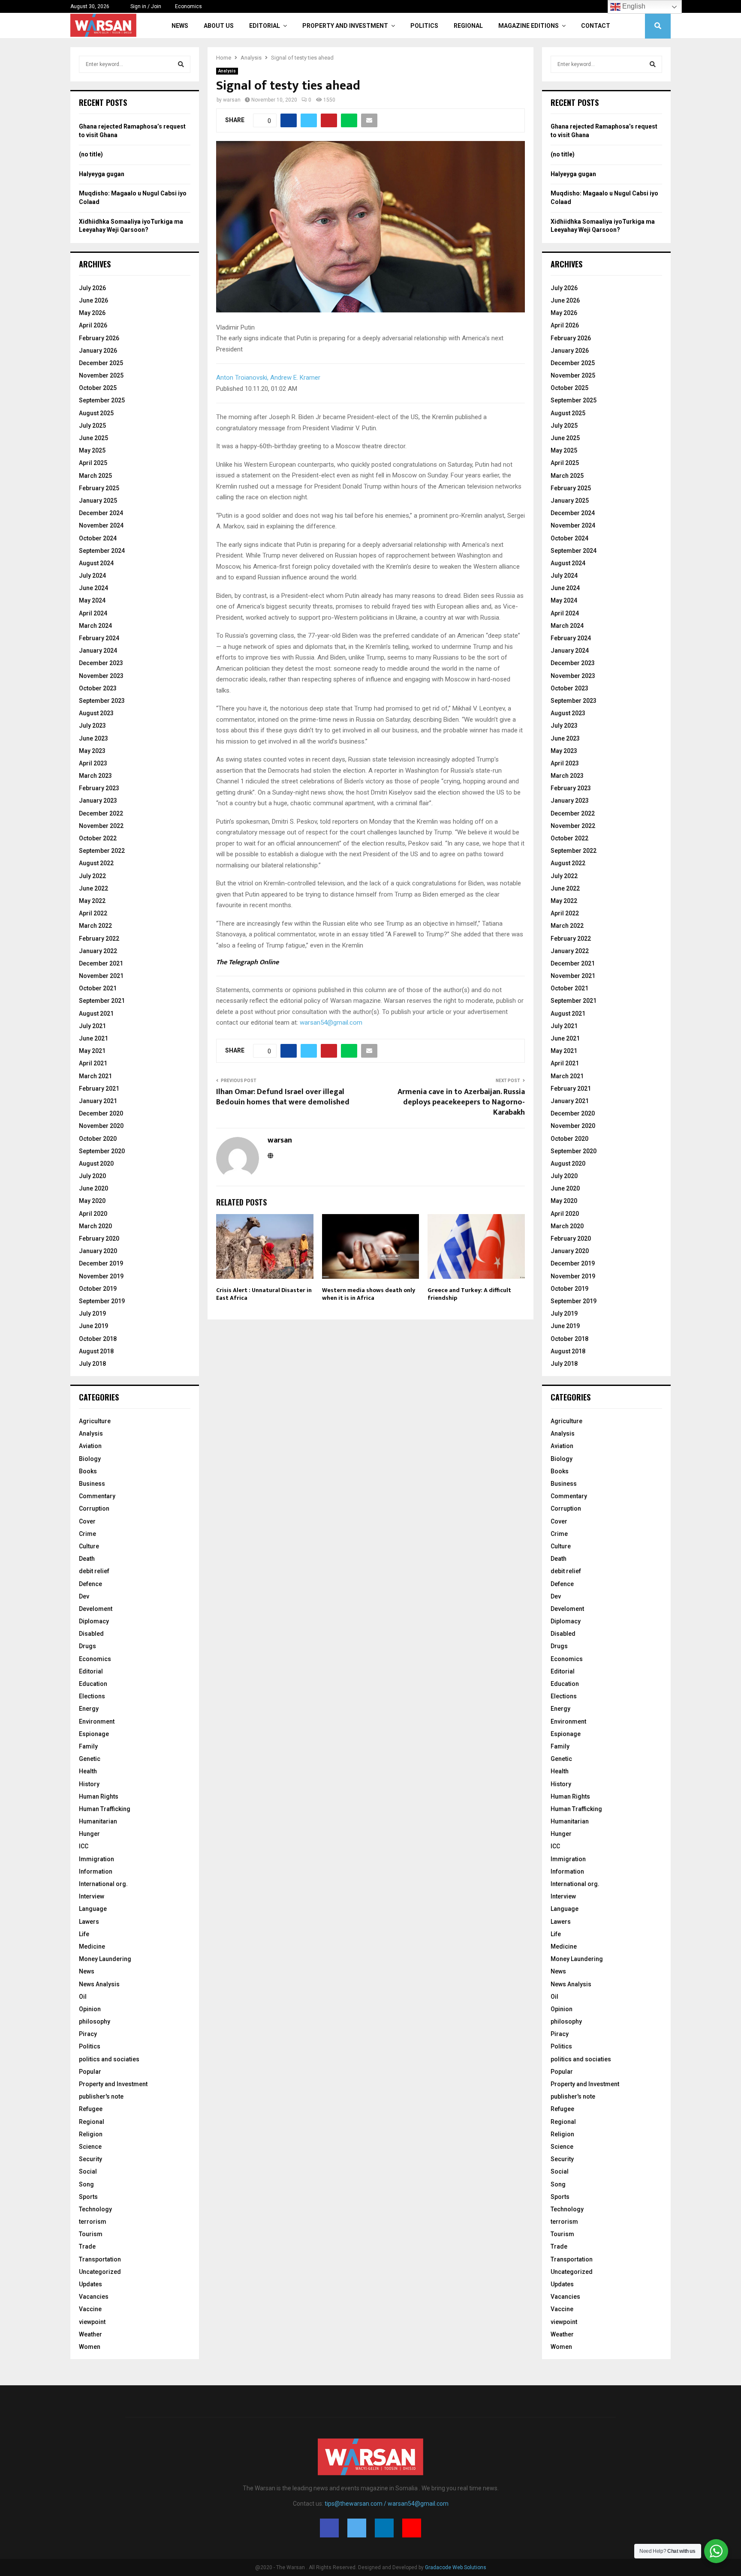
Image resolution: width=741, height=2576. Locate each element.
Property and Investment (345, 26)
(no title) (91, 154)
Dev (84, 1596)
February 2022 (99, 939)
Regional (468, 26)
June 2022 (93, 888)
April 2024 (93, 613)
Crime (87, 1534)
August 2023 (96, 713)
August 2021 (96, 1014)
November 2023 (101, 676)
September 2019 (102, 1301)
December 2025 (101, 363)
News (180, 26)
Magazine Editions (529, 26)
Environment (97, 1721)
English (633, 6)
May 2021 (92, 1051)
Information (96, 1871)
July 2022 (92, 876)
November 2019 (101, 1276)
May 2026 (92, 313)
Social (88, 2171)
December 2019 (101, 1263)
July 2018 (92, 1364)
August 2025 (96, 413)
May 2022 (92, 901)
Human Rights (99, 1796)
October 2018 (98, 1339)
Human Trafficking (105, 1809)
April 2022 (93, 913)
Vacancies (94, 2297)
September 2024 (102, 551)
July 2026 (92, 288)
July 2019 (92, 1313)
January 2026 (98, 351)
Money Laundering (105, 1959)
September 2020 (102, 1151)
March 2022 (95, 926)
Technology (95, 2209)
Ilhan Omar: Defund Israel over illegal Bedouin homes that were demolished (283, 1097)
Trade (87, 2246)
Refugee (91, 2109)
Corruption (94, 1508)
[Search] (181, 64)
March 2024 (95, 626)
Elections (92, 1696)
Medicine (92, 1946)
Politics (424, 26)
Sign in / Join (145, 6)
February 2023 (99, 788)
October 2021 (98, 988)
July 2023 (92, 726)
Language (93, 1909)
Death (87, 1559)
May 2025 (92, 450)
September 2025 (102, 400)
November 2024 (101, 525)
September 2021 (102, 1001)
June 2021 (93, 1038)
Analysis (227, 71)
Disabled (91, 1634)
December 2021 (101, 963)
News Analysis (99, 1984)
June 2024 (93, 588)
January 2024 (98, 651)
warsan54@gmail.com (331, 1023)
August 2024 (96, 563)
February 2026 (99, 338)
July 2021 (92, 1026)
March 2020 (95, 1226)
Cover (87, 1521)
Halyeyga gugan (102, 174)
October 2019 (98, 1289)
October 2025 (98, 388)
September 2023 (102, 701)
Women (90, 2347)
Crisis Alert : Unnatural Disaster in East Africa (264, 1294)
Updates (90, 2284)
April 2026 (93, 325)
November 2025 (101, 375)
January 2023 (98, 801)
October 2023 (98, 688)
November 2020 (101, 1126)
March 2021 (95, 1076)
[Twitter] (357, 2528)
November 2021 (101, 976)
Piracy (88, 2034)
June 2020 (93, 1188)
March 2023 (95, 776)
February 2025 (99, 488)
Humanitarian (98, 1821)
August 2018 (96, 1351)
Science (90, 2147)
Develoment (96, 1609)
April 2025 (93, 463)
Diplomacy (94, 1621)
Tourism (91, 2234)
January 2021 (98, 1101)
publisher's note (101, 2096)
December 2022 (101, 813)
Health (88, 1771)
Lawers (89, 1922)
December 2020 (101, 1113)
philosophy (95, 2021)
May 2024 (92, 600)
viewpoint (92, 2322)
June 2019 (93, 1326)
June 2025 (93, 438)
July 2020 (92, 1176)
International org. (103, 1884)
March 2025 (95, 476)
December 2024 (101, 513)
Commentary (97, 1496)
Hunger (89, 1834)
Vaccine (90, 2309)
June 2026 (93, 300)
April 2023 (93, 763)
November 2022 (101, 826)
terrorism (93, 2222)
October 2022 (98, 838)
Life (84, 1934)
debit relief (94, 1571)
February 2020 (99, 1239)
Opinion (90, 2009)
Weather (90, 2334)
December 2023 (101, 663)
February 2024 (99, 638)
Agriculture (95, 1421)
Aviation (90, 1446)
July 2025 (92, 426)
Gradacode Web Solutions (456, 2567)
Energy (89, 1709)
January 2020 (98, 1251)
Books (88, 1471)
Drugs (87, 1646)
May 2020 (92, 1201)
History (89, 1784)
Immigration (96, 1859)
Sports (88, 2197)
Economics (188, 6)
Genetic (90, 1759)
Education (93, 1684)
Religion (91, 2134)
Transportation (100, 2259)
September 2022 (102, 851)
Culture (89, 1546)
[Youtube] (412, 2528)
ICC (84, 1846)
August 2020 (96, 1164)
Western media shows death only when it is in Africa (369, 1294)
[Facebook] (329, 2528)
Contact (596, 26)
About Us (219, 26)
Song (86, 2184)
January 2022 (98, 951)
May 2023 (92, 751)
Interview (92, 1896)
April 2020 (93, 1214)
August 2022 (96, 863)
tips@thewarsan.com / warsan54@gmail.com (387, 2504)
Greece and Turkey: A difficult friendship (469, 1294)
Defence (90, 1584)
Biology (90, 1459)
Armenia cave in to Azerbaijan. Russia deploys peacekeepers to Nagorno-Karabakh (461, 1102)
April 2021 (93, 1063)
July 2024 (92, 576)
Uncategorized (100, 2272)
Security (90, 2159)
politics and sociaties (109, 2059)
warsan (232, 100)
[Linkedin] (384, 2528)
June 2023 (93, 738)
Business (92, 1484)
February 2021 (99, 1089)
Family (88, 1746)
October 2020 (98, 1139)
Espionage (94, 1734)
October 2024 (98, 538)
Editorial (265, 26)
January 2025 (98, 501)
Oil (83, 1997)
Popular (90, 2072)
